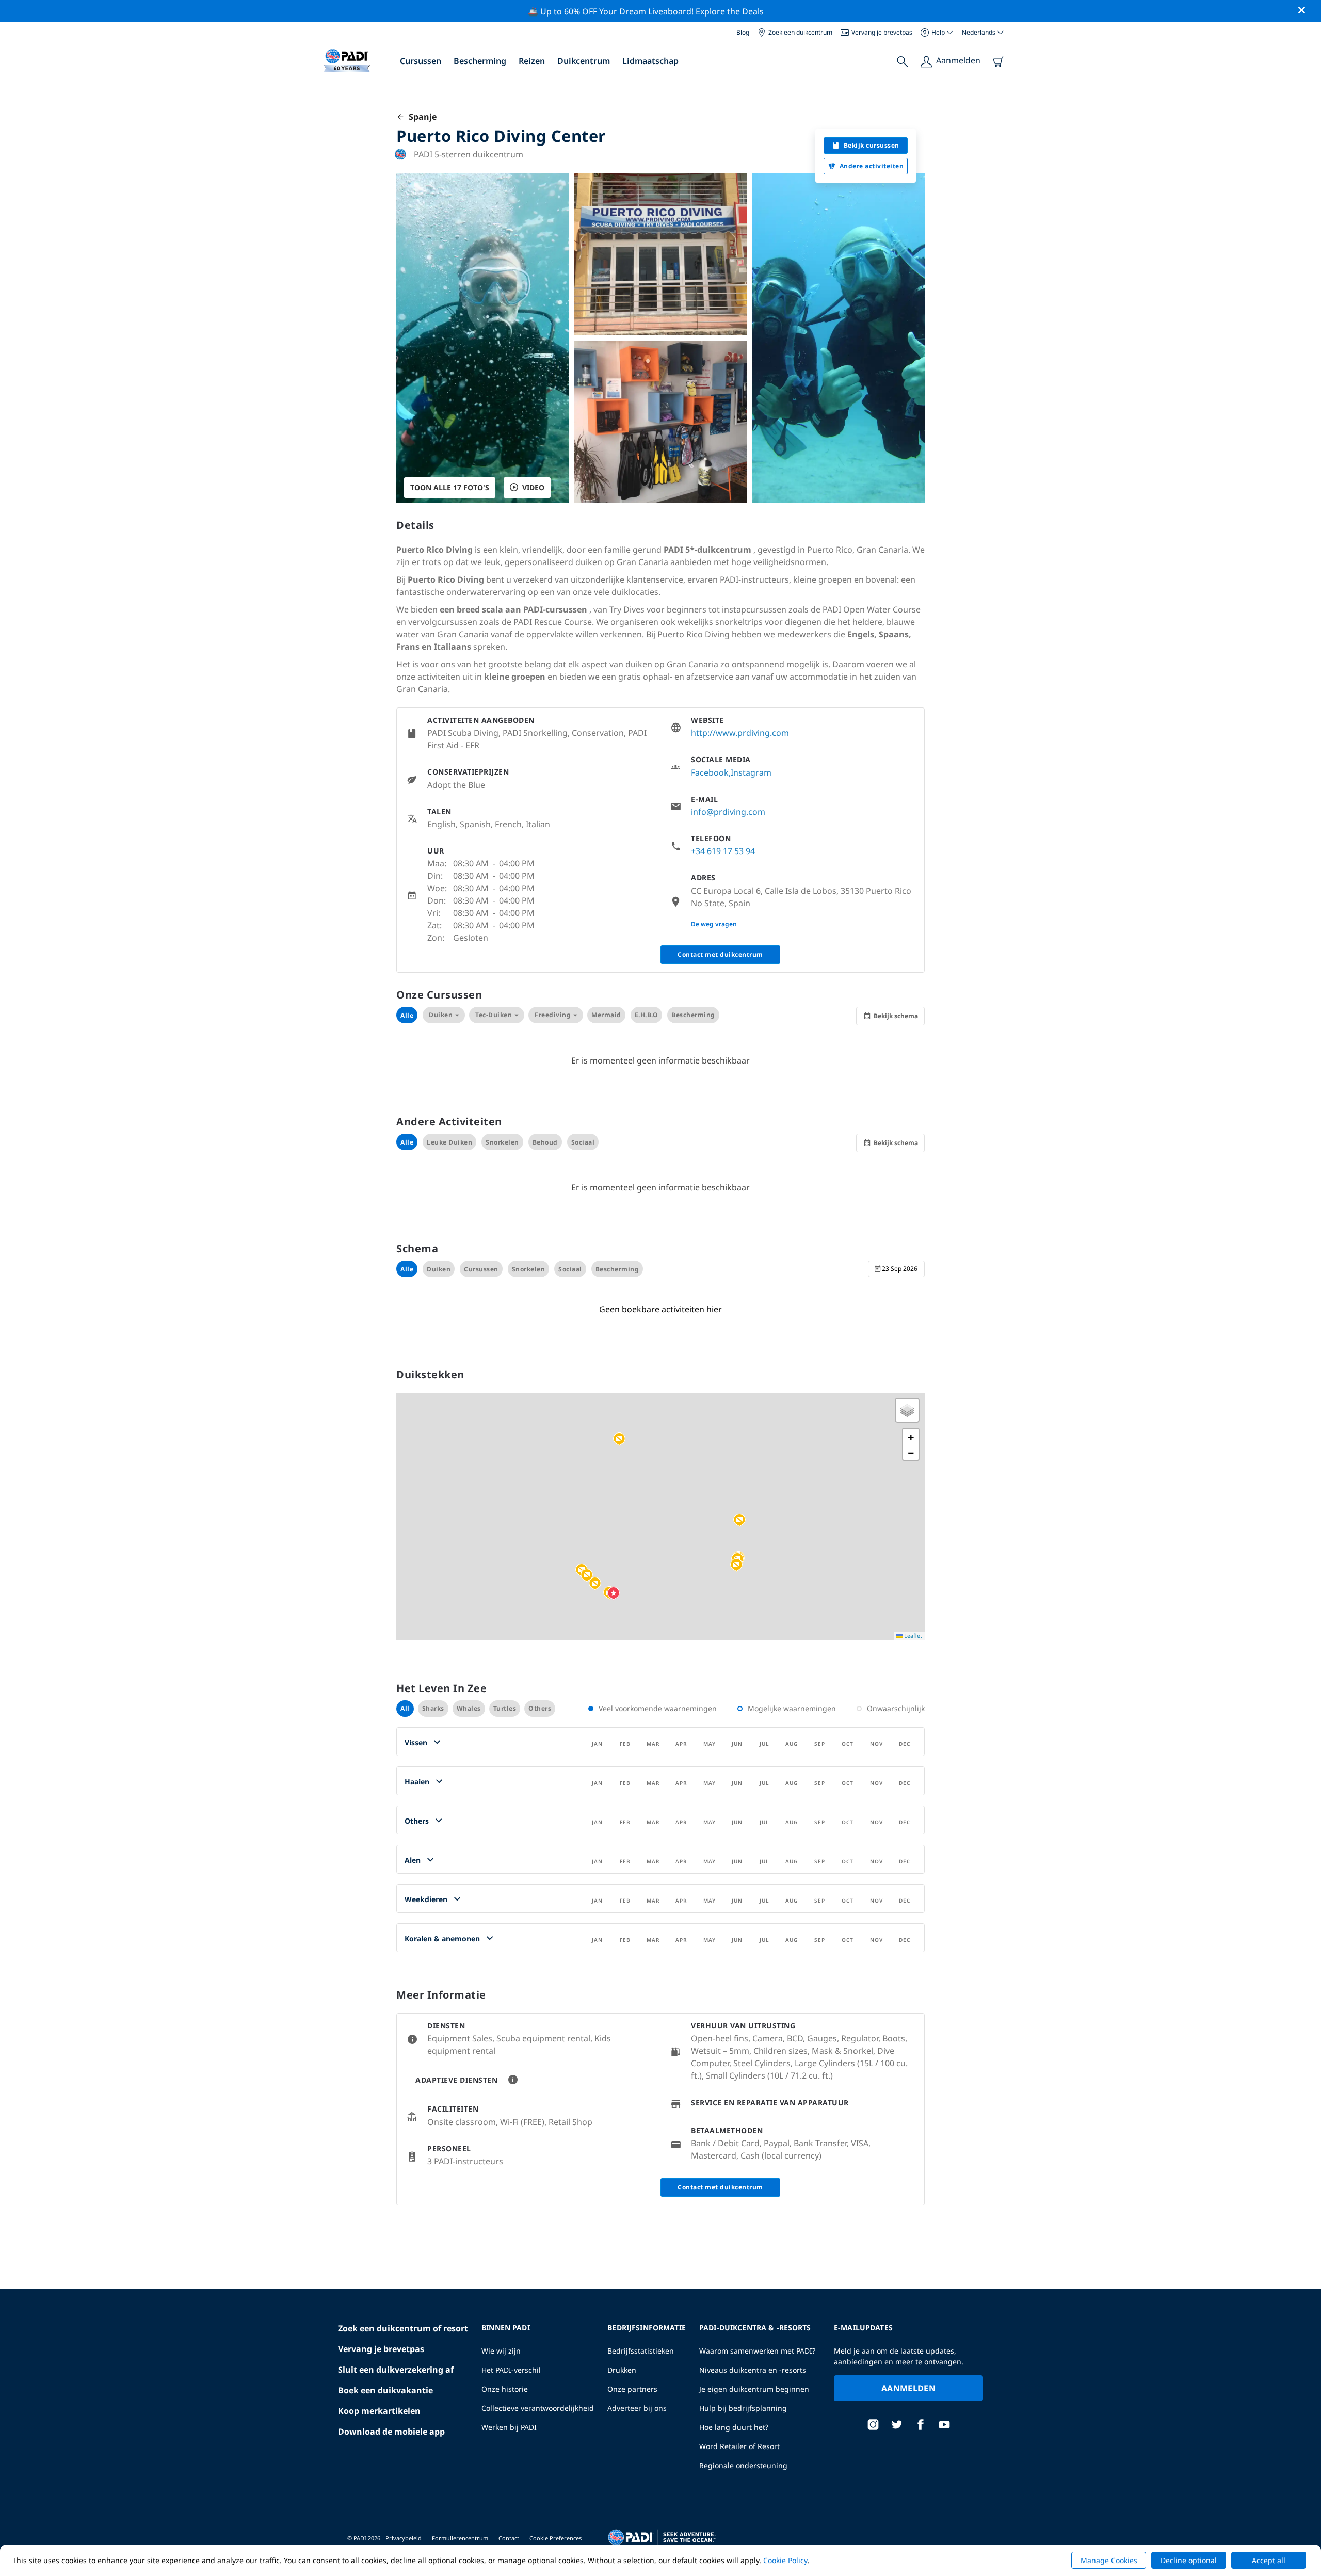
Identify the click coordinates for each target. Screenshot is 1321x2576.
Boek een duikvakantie (385, 2390)
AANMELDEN (908, 2388)
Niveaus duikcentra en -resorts (753, 2370)
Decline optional (1189, 2560)
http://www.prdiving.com (740, 733)
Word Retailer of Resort (739, 2446)
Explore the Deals (730, 11)
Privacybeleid (404, 2538)
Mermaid (606, 1015)
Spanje (421, 117)
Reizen (532, 61)
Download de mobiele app (391, 2432)
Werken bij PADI (509, 2427)
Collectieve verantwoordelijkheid (538, 2408)
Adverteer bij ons (637, 2408)
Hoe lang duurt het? (734, 2427)
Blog (743, 32)
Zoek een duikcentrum (800, 32)
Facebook (710, 772)
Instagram (751, 772)
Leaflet (912, 1636)
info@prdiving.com (728, 812)
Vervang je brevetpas (882, 32)
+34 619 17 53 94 (723, 851)
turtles (505, 1708)
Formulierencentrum (460, 2538)
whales (469, 1708)
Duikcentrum (584, 61)
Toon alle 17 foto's (450, 487)
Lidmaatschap (650, 61)
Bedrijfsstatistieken (641, 2351)
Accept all (1269, 2560)
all (405, 1708)
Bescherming (480, 61)
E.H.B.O (647, 1015)
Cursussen (421, 61)
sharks (433, 1708)
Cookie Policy (785, 2560)
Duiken (441, 1015)
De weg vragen (714, 924)
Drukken (622, 2370)
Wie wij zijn (501, 2351)
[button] (736, 1565)
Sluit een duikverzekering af (396, 2370)
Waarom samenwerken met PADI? (757, 2351)
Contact (509, 2538)
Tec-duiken (494, 1015)
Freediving (553, 1015)
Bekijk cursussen (872, 145)
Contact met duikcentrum (720, 954)
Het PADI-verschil (511, 2370)
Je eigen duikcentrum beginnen (754, 2389)
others (540, 1708)
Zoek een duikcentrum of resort (403, 2328)
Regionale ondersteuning (743, 2465)
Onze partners (632, 2389)
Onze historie (505, 2389)
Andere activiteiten (872, 166)
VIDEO (533, 487)
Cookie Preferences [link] (555, 2538)
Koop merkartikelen (379, 2411)
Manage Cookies (1109, 2560)
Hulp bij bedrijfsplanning (743, 2408)
